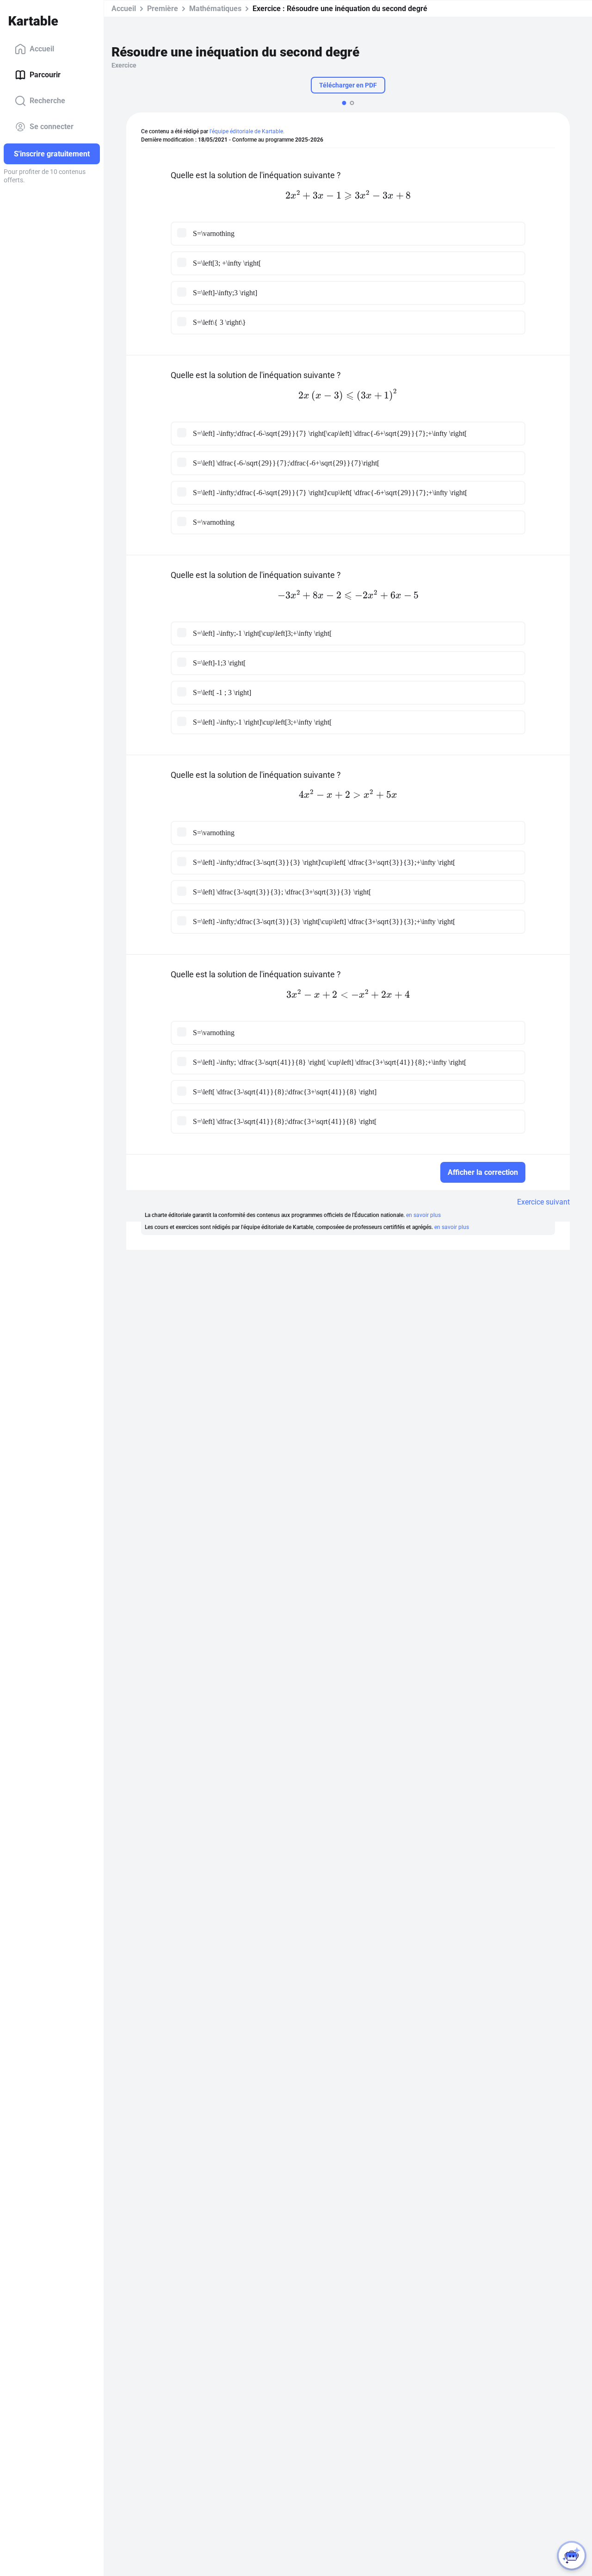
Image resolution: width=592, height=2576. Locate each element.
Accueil (42, 49)
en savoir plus (423, 1215)
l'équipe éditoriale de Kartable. (247, 131)
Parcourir (45, 75)
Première (163, 9)
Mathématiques (215, 9)
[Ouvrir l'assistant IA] (572, 2556)
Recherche (47, 101)
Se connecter (52, 127)
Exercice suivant (543, 1202)
